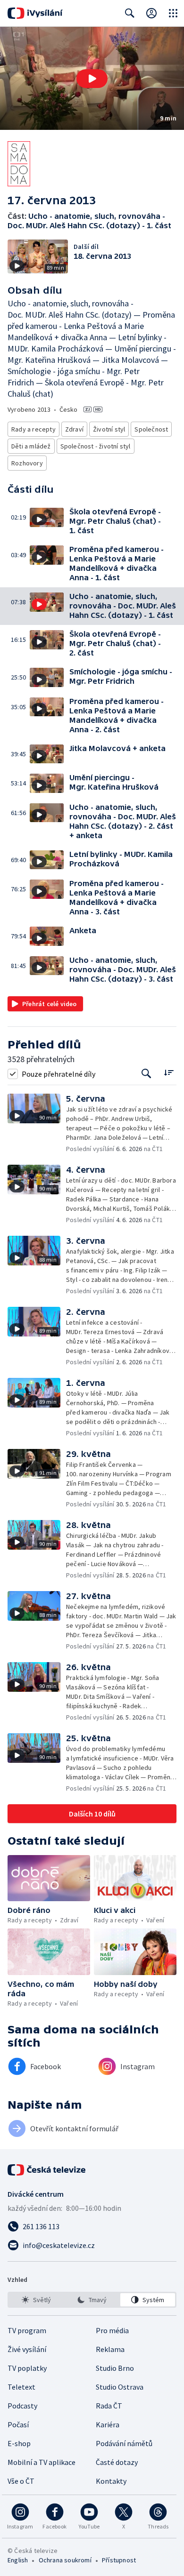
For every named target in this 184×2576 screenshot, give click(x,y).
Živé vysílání (27, 2349)
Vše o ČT (21, 2481)
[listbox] (92, 2300)
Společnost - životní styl (96, 446)
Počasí (18, 2424)
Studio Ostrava (120, 2387)
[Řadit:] (169, 1073)
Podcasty (22, 2406)
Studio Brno (115, 2368)
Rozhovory (27, 463)
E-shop (19, 2443)
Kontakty (111, 2481)
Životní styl (109, 429)
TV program (27, 2330)
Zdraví (74, 429)
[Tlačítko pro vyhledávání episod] (146, 1074)
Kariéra (108, 2424)
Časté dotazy (117, 2462)
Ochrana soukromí (65, 2560)
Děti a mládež (31, 446)
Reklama (110, 2349)
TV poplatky (27, 2368)
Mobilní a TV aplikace (42, 2462)
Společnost (151, 429)
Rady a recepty (33, 429)
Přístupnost (119, 2560)
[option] (36, 2300)
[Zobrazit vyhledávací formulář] (130, 13)
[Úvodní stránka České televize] (47, 2170)
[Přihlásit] (151, 13)
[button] (92, 78)
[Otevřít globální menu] (173, 13)
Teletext (21, 2387)
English (18, 2560)
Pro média (112, 2330)
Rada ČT (109, 2406)
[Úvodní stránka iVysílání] (35, 13)
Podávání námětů (124, 2443)
